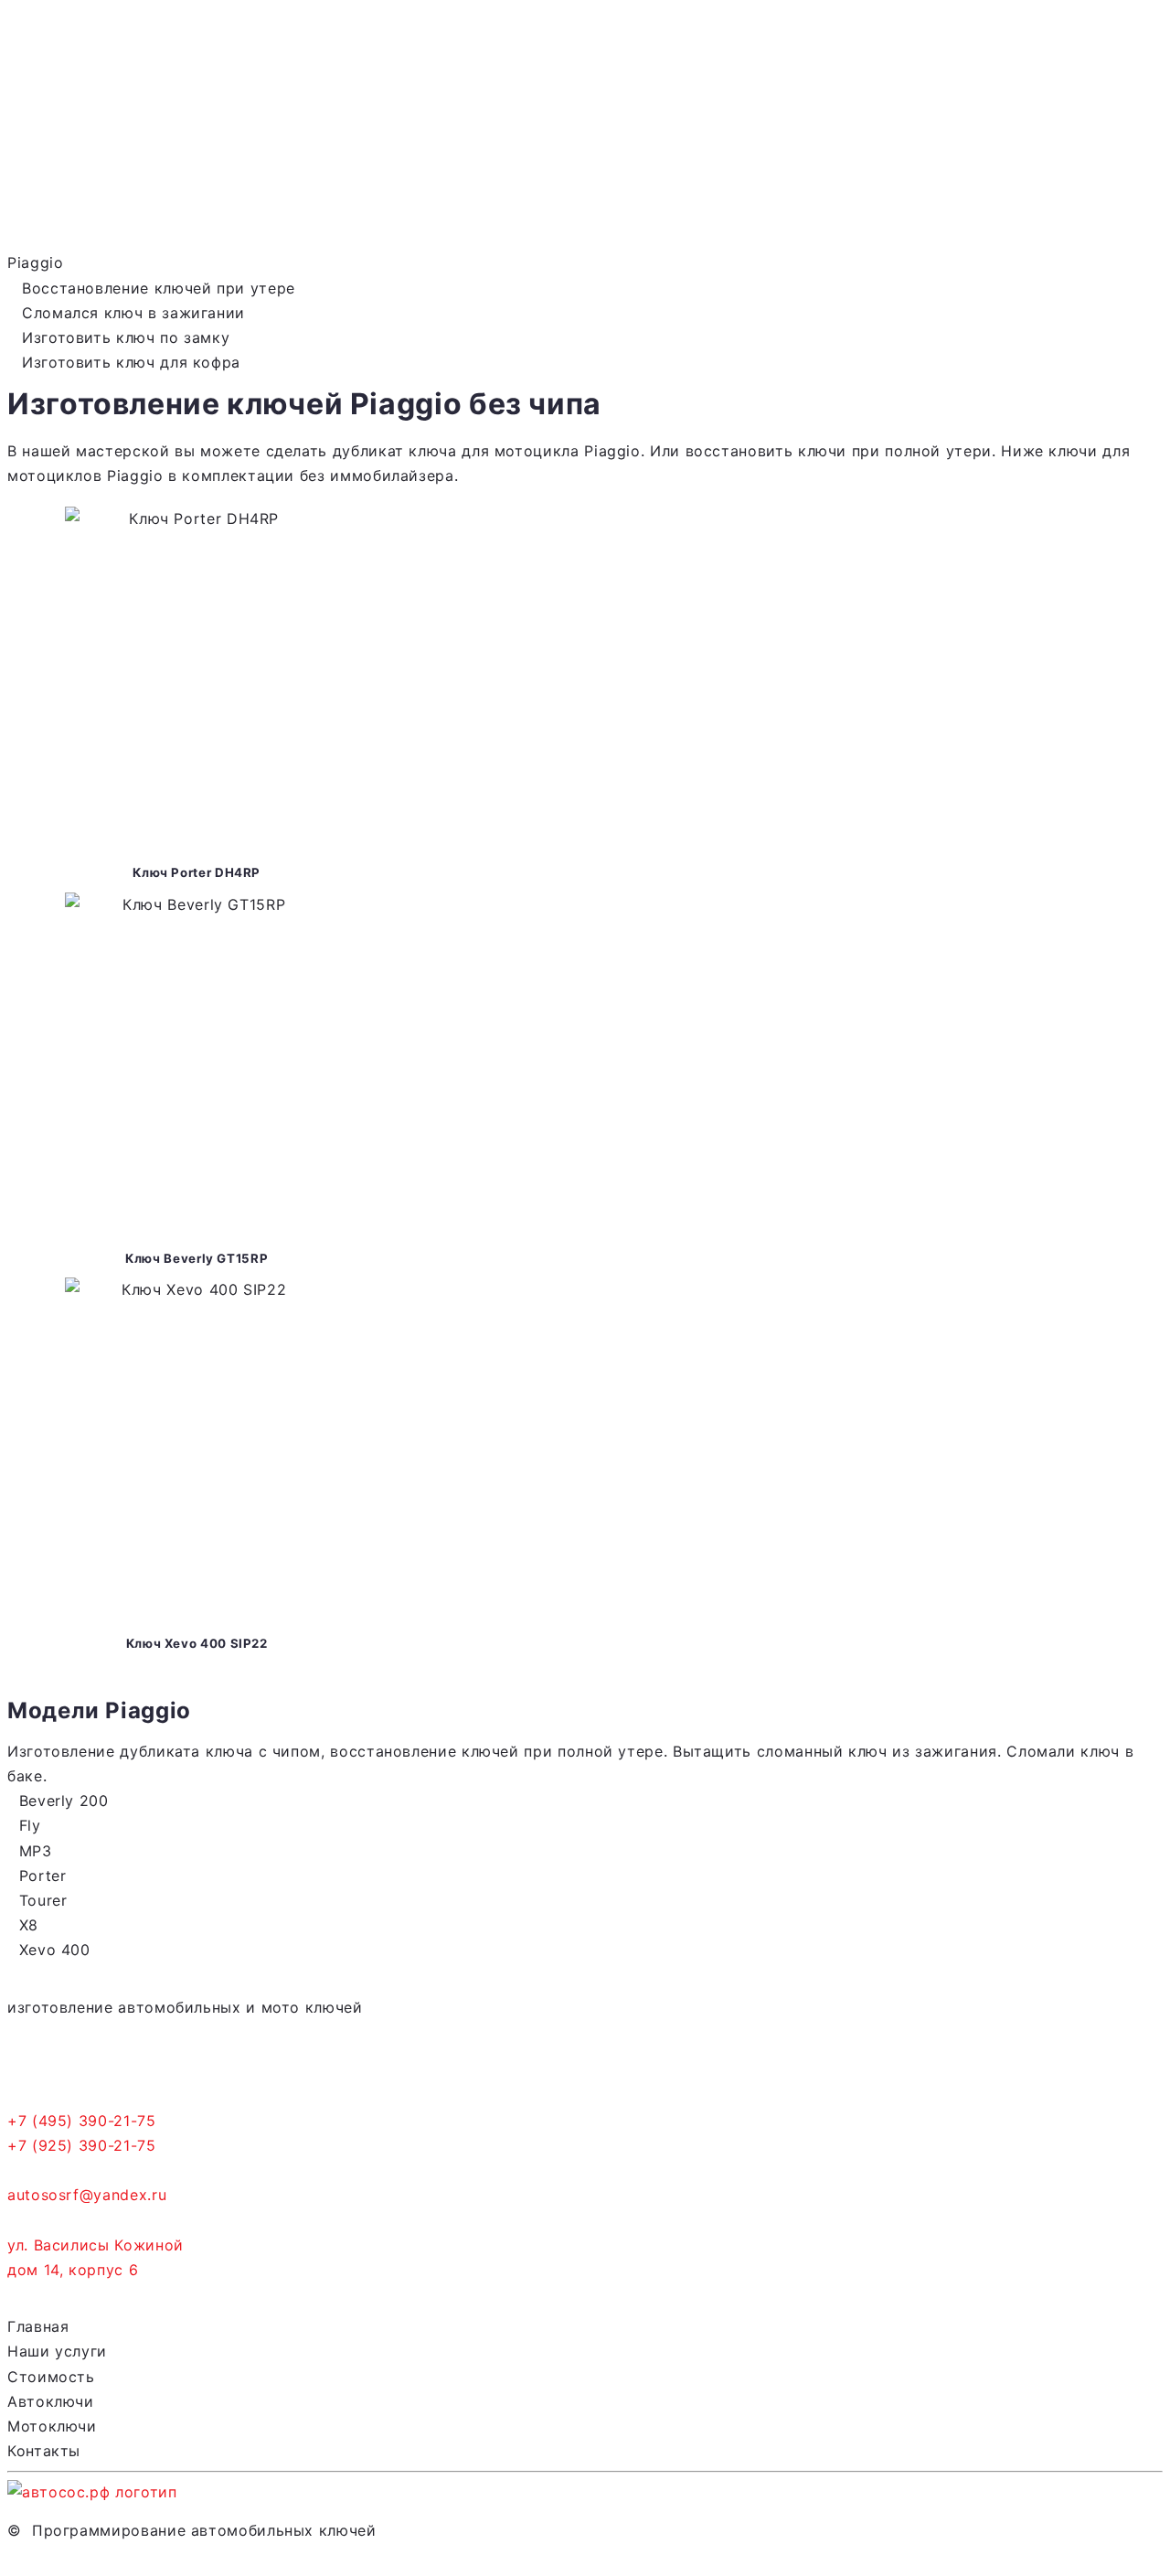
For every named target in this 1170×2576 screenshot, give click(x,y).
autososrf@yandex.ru (87, 2195)
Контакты (44, 2451)
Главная (38, 2326)
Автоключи (51, 2401)
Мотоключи (52, 2426)
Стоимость (51, 2377)
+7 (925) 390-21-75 (82, 2145)
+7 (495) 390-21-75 (82, 2121)
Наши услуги (57, 2351)
